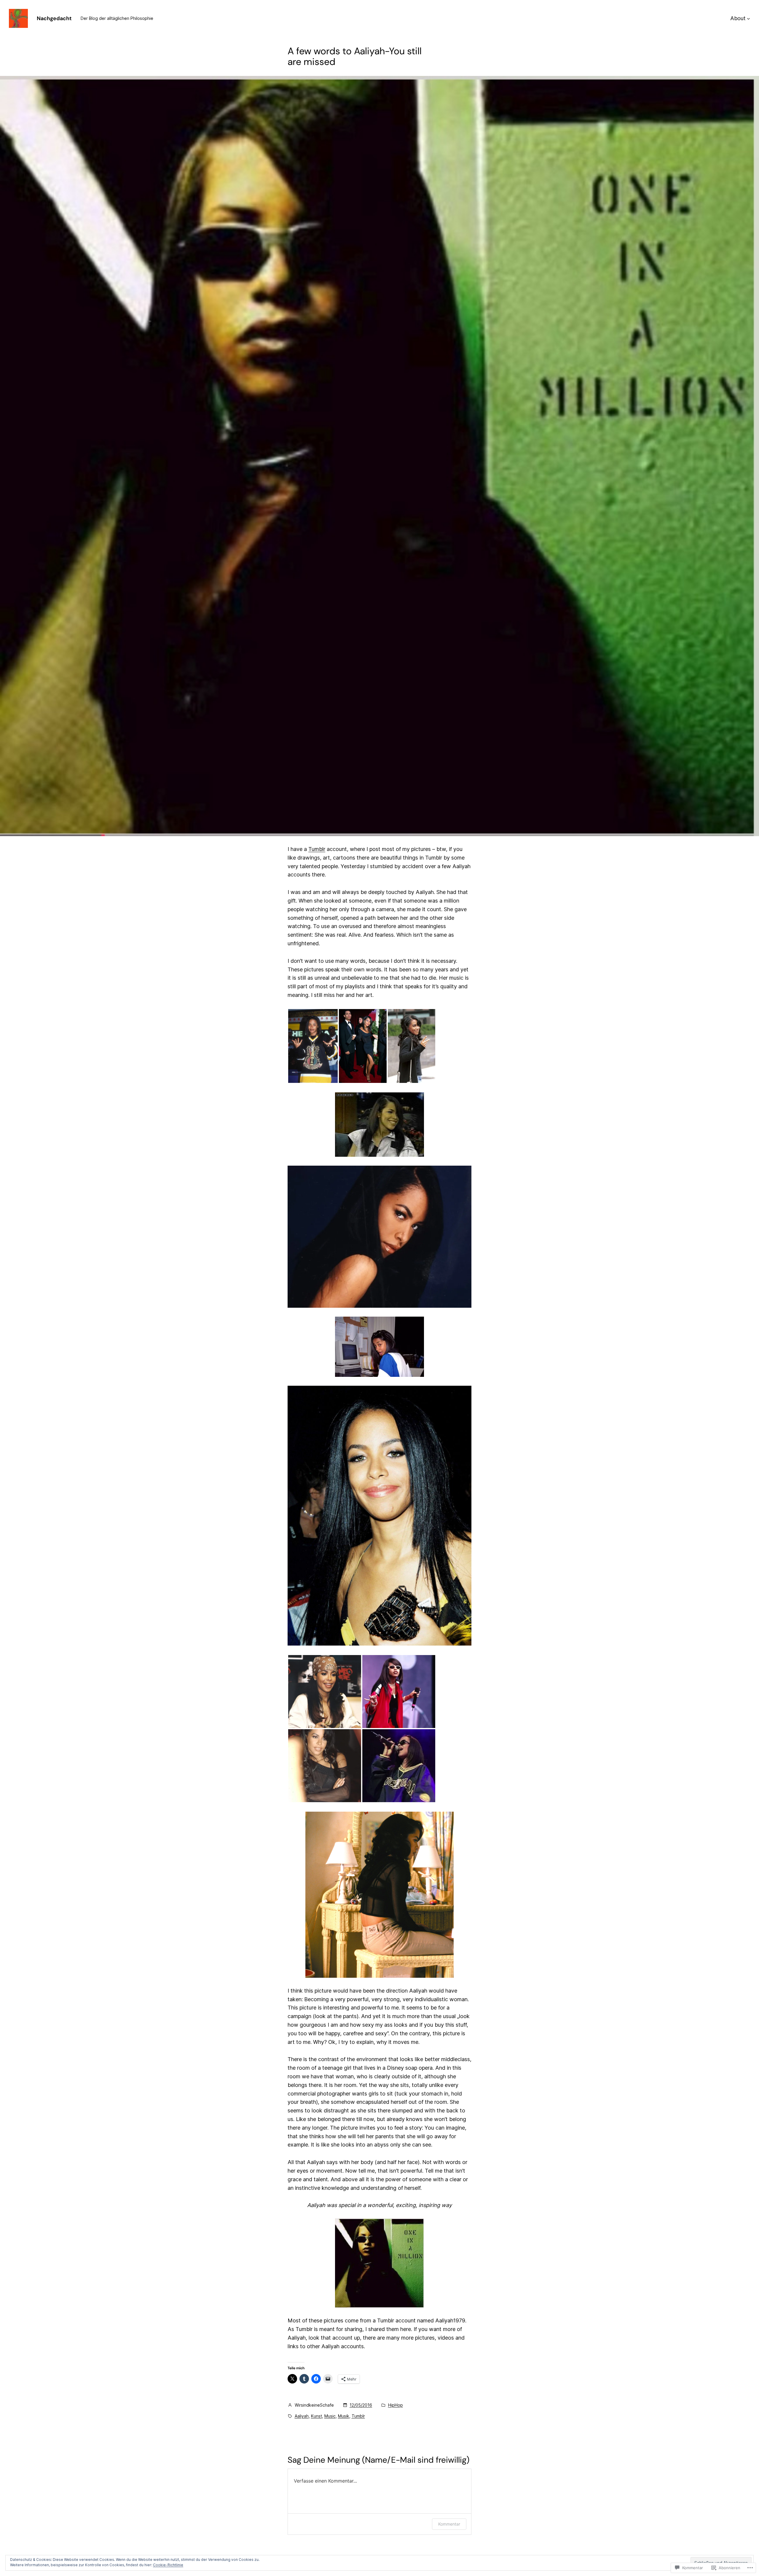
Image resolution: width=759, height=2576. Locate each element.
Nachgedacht (54, 18)
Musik (344, 2416)
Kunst (316, 2416)
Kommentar (449, 2524)
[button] (313, 1046)
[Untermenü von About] (748, 19)
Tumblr (317, 849)
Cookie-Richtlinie (168, 2565)
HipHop (396, 2405)
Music (330, 2416)
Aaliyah (302, 2416)
